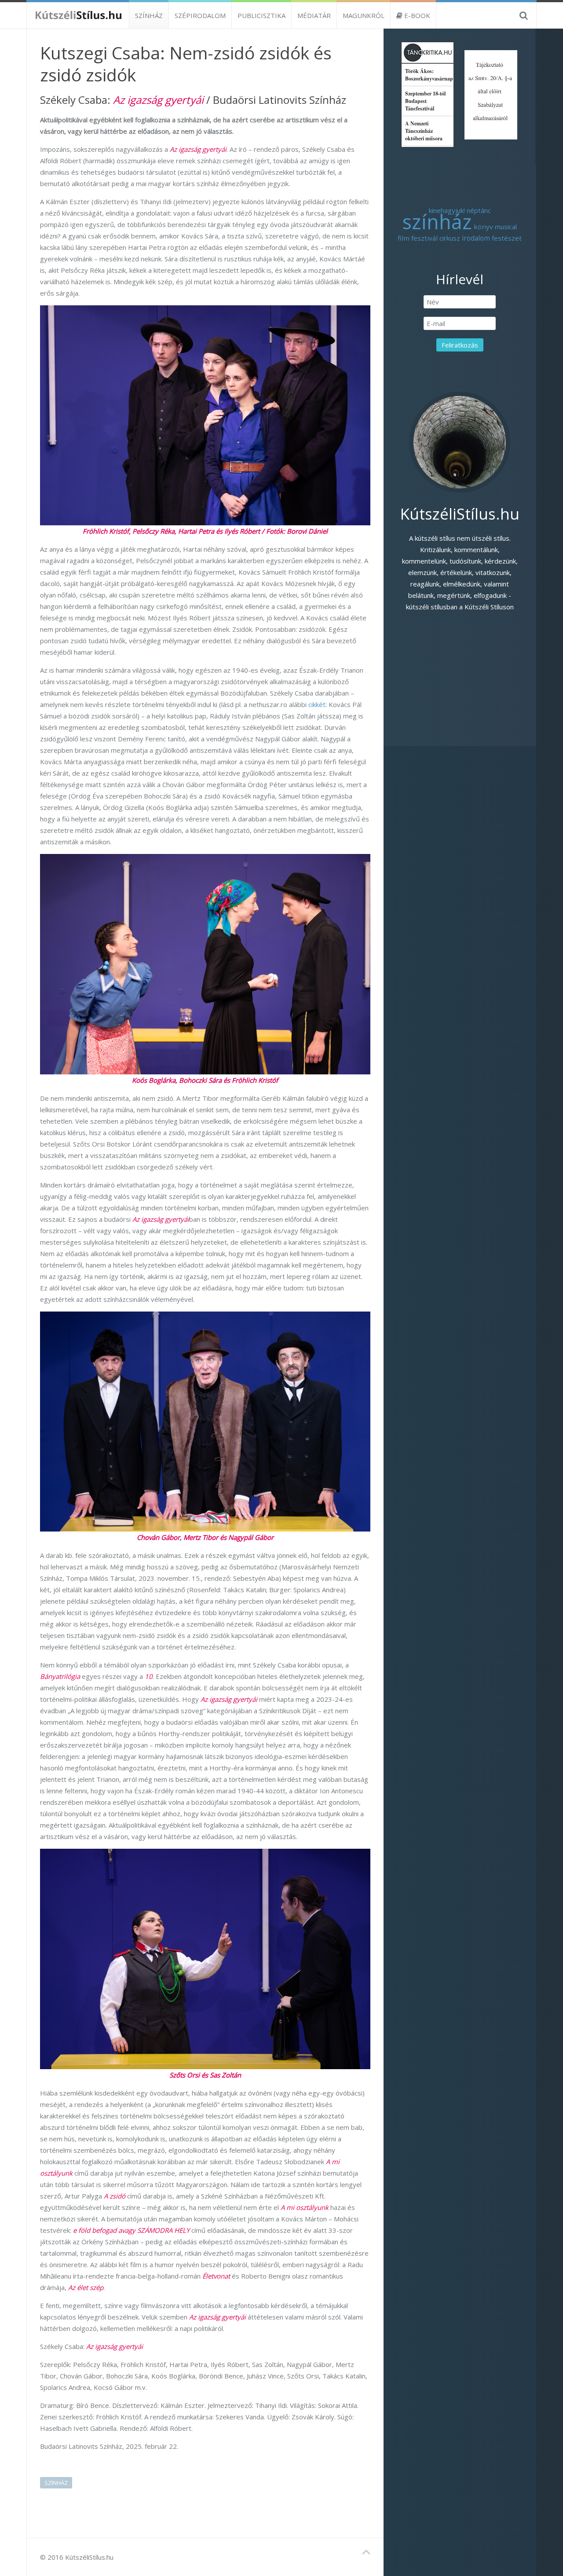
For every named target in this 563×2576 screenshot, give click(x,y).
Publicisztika (261, 15)
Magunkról (364, 15)
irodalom (476, 238)
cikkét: (317, 704)
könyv (483, 227)
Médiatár (314, 15)
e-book (416, 15)
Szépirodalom (200, 15)
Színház (149, 15)
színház (56, 2483)
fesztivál (424, 238)
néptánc (479, 210)
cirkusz (450, 238)
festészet (507, 238)
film (404, 238)
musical (506, 227)
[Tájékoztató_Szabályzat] (491, 94)
